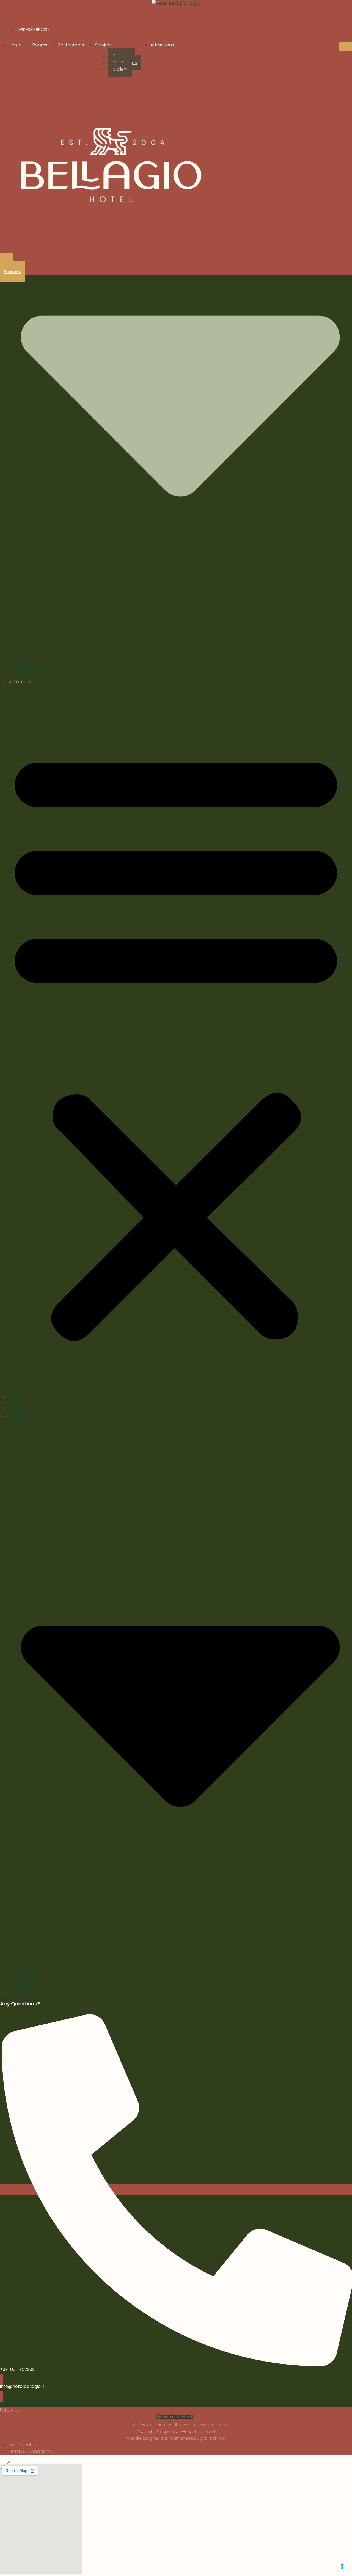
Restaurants (71, 45)
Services (104, 45)
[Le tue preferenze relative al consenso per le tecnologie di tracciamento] (342, 2566)
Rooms (40, 45)
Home (15, 45)
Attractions (162, 45)
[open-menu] (345, 46)
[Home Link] (110, 165)
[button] (176, 1042)
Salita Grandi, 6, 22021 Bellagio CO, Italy (43, 2403)
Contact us (30, 669)
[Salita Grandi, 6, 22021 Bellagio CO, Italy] (2, 2396)
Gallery (120, 69)
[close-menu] (7, 261)
